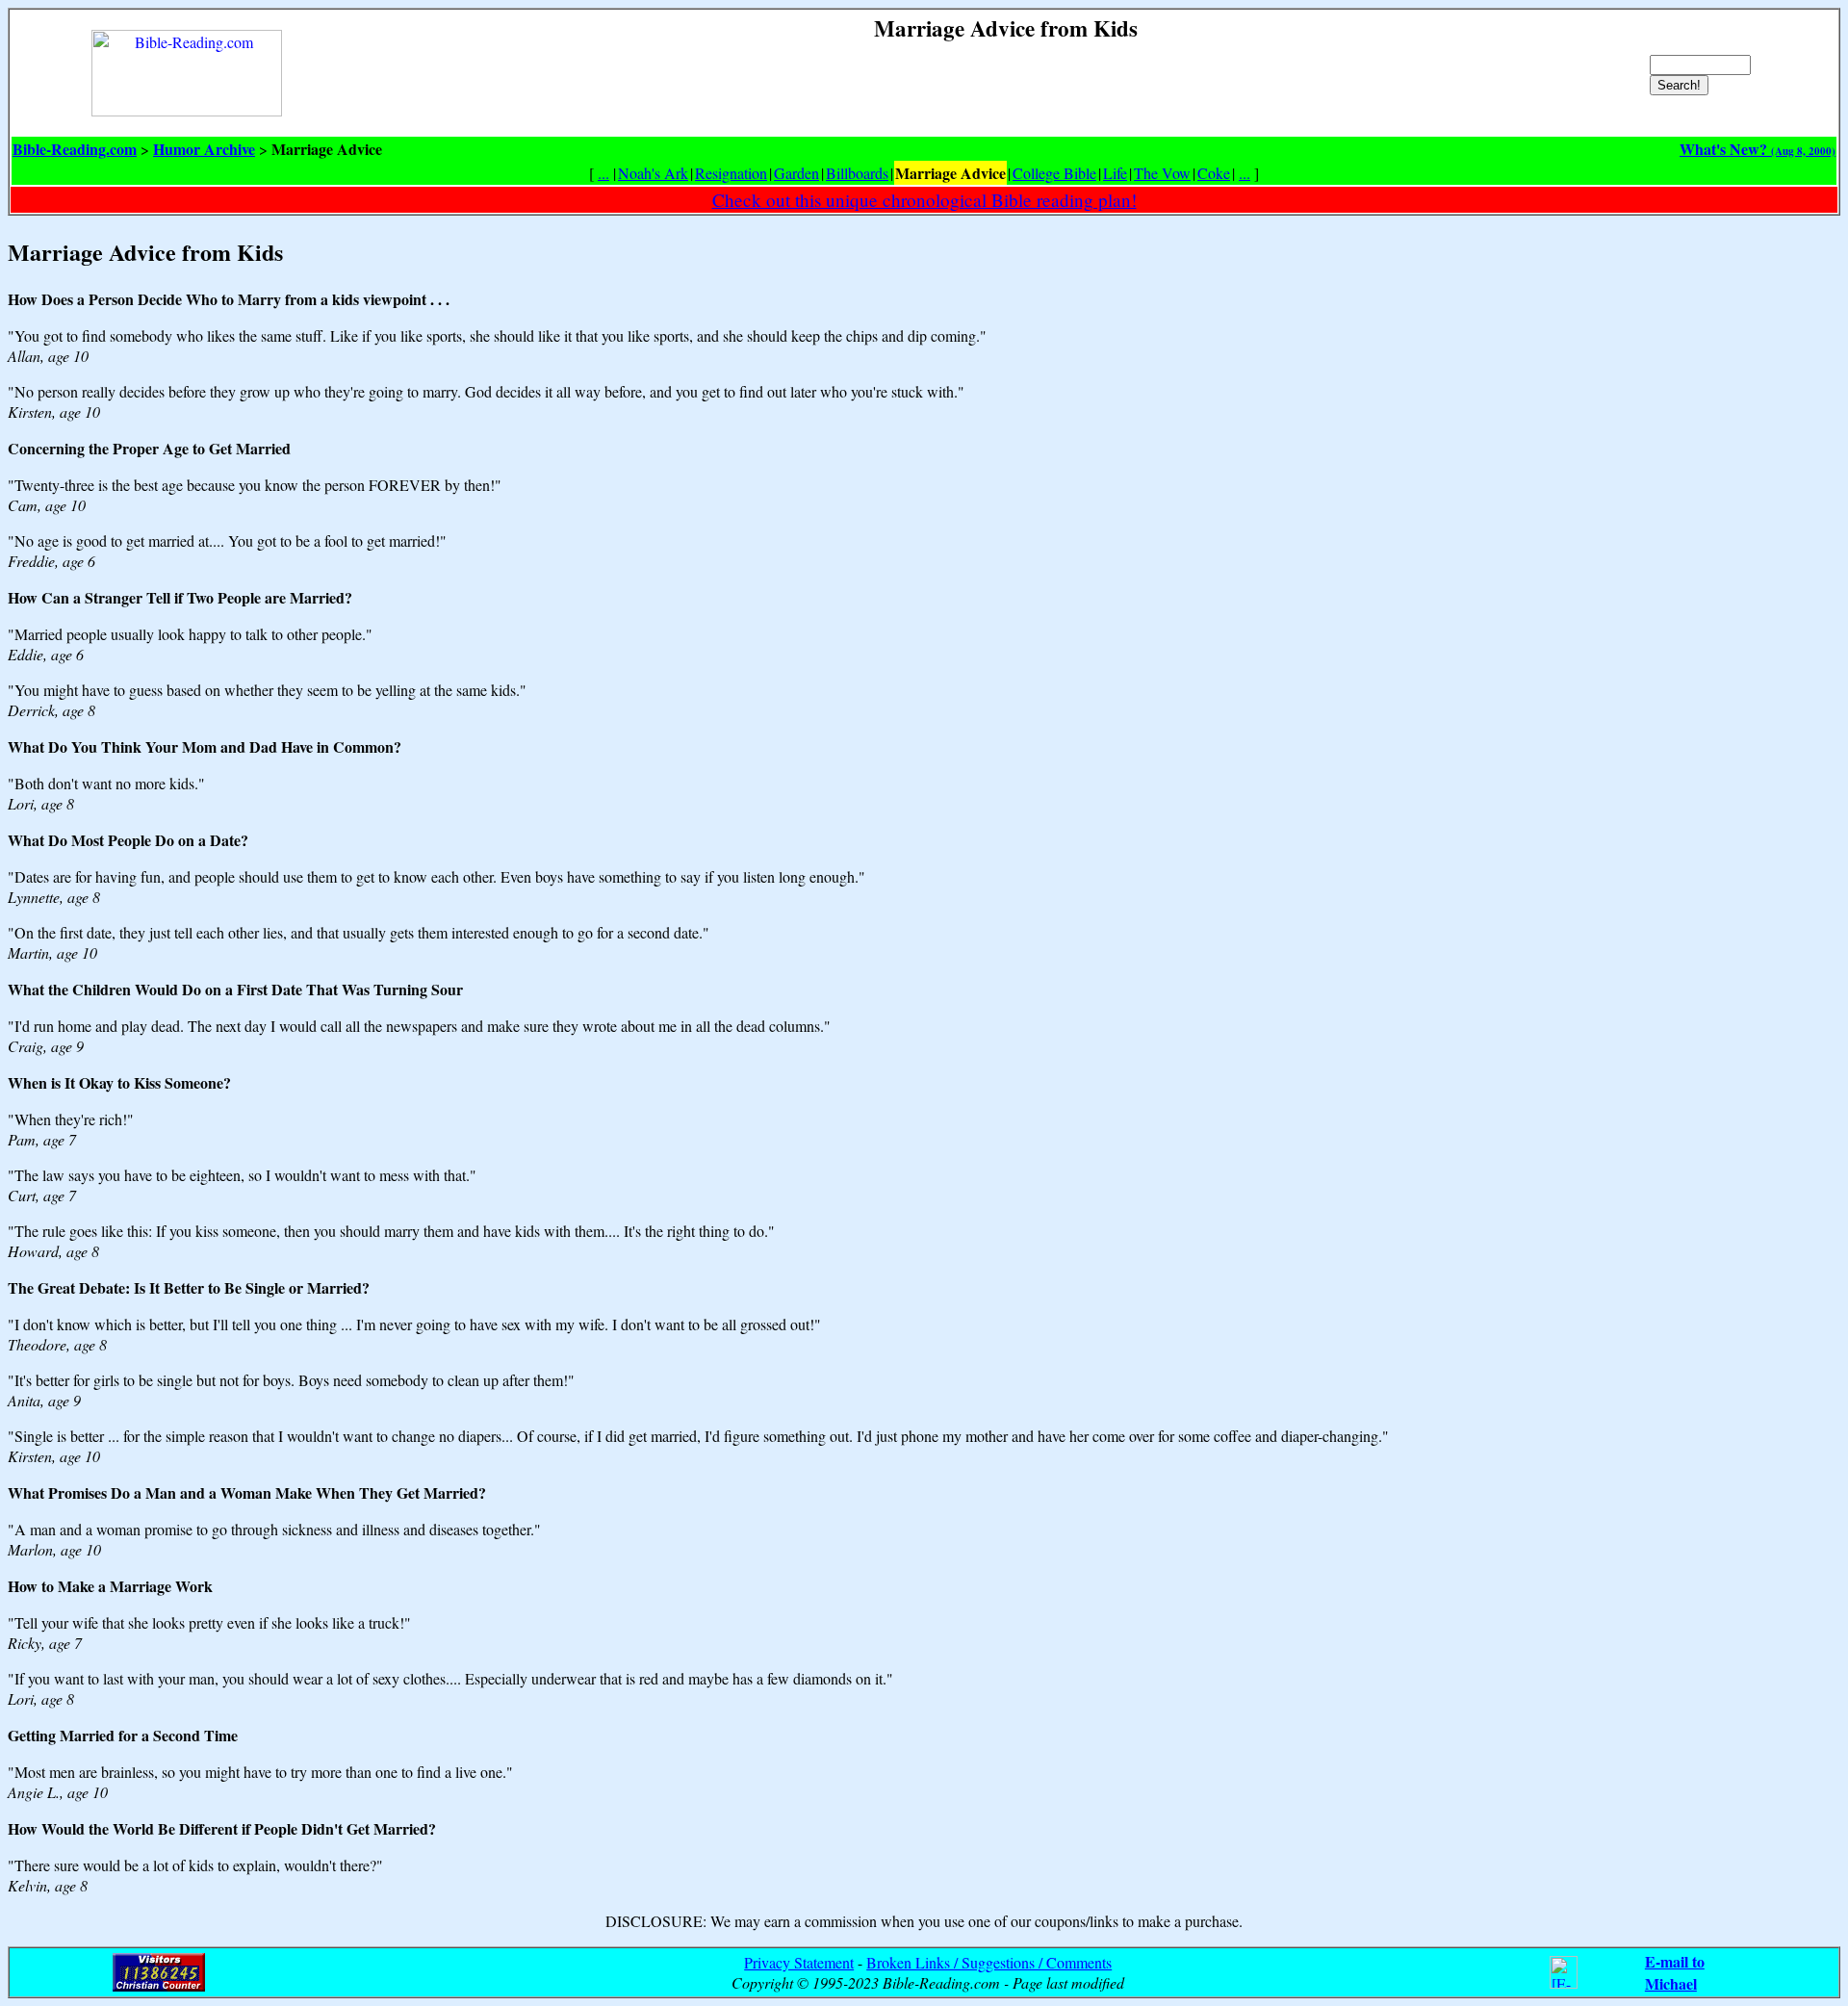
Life (1115, 173)
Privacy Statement (799, 1962)
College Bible (1054, 173)
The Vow (1162, 173)
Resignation (731, 173)
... (603, 173)
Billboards (857, 173)
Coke (1214, 173)
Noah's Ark (653, 173)
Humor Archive (204, 149)
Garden (796, 173)
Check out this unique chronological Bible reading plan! (924, 200)
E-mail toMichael (1675, 1972)
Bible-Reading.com (75, 149)
